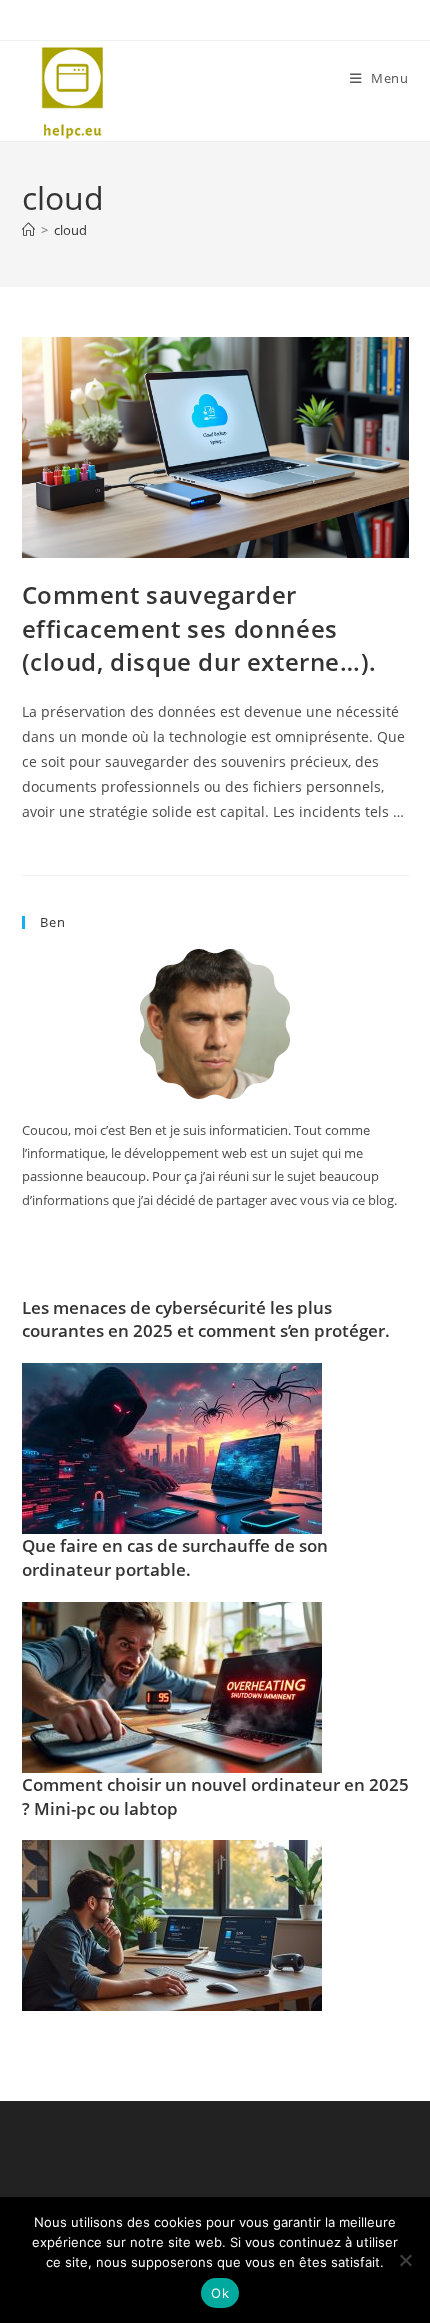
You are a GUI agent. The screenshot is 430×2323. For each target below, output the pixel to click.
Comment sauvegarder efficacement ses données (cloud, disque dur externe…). (199, 628)
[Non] (405, 2260)
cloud (70, 230)
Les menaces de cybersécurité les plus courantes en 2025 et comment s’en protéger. (206, 1319)
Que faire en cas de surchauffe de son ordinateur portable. (175, 1557)
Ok (220, 2293)
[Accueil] (28, 230)
